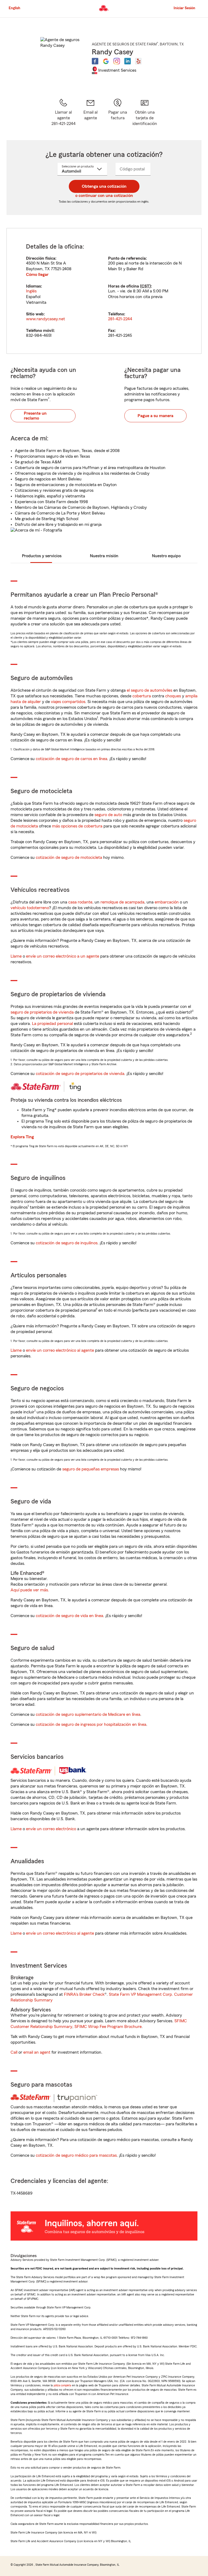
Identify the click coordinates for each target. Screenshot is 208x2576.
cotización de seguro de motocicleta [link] (69, 857)
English (14, 8)
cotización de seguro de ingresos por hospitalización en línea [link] (91, 1724)
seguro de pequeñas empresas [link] (90, 1469)
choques (173, 696)
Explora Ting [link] (22, 1137)
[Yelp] (138, 61)
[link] (90, 112)
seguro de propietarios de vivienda (42, 1012)
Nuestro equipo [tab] (166, 556)
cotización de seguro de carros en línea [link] (71, 759)
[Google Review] (106, 61)
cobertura (142, 696)
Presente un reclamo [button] (35, 416)
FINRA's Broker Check (84, 1994)
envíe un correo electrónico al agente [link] (60, 1350)
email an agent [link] (37, 2052)
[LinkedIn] (128, 61)
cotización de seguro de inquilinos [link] (67, 1243)
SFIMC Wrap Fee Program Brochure (108, 2027)
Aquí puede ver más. (30, 1590)
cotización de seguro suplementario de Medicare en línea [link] (88, 1714)
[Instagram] (117, 61)
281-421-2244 (120, 319)
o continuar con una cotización (104, 196)
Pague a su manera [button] (155, 416)
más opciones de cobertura (77, 826)
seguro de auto (108, 815)
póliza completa (62, 2385)
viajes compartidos (68, 702)
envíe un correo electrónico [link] (51, 1829)
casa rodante (80, 902)
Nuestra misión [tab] (104, 556)
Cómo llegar (37, 275)
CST (145, 286)
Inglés (31, 291)
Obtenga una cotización (104, 186)
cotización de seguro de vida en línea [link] (69, 1616)
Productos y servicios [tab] (42, 556)
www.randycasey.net (45, 319)
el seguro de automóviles (149, 690)
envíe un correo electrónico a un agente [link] (63, 956)
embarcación (167, 902)
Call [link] (14, 2052)
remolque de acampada (122, 902)
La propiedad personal (52, 1024)
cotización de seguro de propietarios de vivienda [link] (80, 1074)
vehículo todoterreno (30, 908)
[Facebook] (95, 61)
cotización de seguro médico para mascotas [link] (76, 2155)
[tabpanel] (104, 291)
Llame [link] (16, 956)
